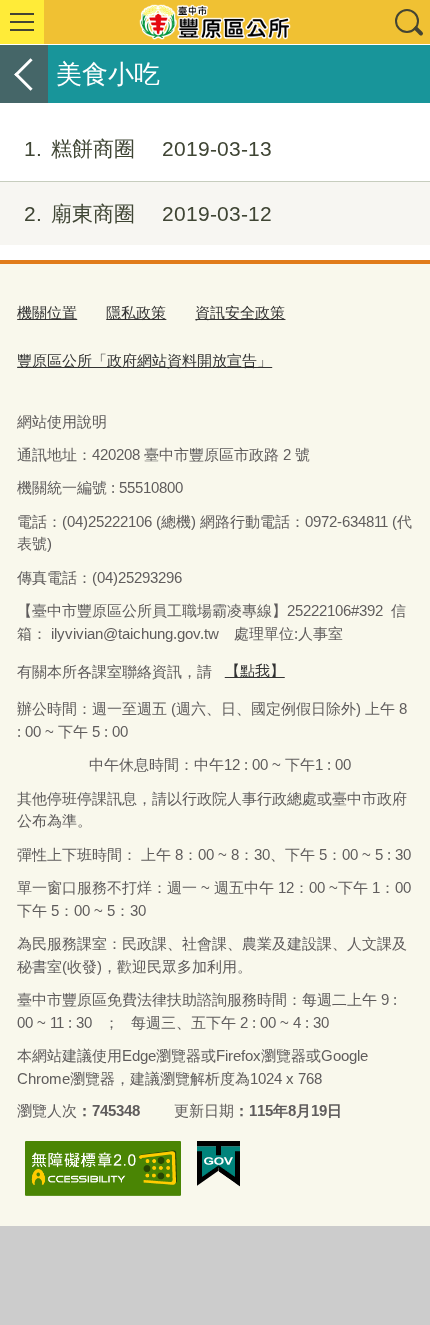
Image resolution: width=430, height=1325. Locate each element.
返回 (24, 74)
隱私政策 (136, 312)
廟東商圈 (148, 213)
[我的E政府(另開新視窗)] (218, 1164)
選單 (22, 22)
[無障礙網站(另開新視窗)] (103, 1168)
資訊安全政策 (240, 312)
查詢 (408, 22)
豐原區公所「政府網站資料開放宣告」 (144, 360)
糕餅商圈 (148, 148)
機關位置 (47, 312)
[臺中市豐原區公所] (215, 22)
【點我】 (255, 670)
